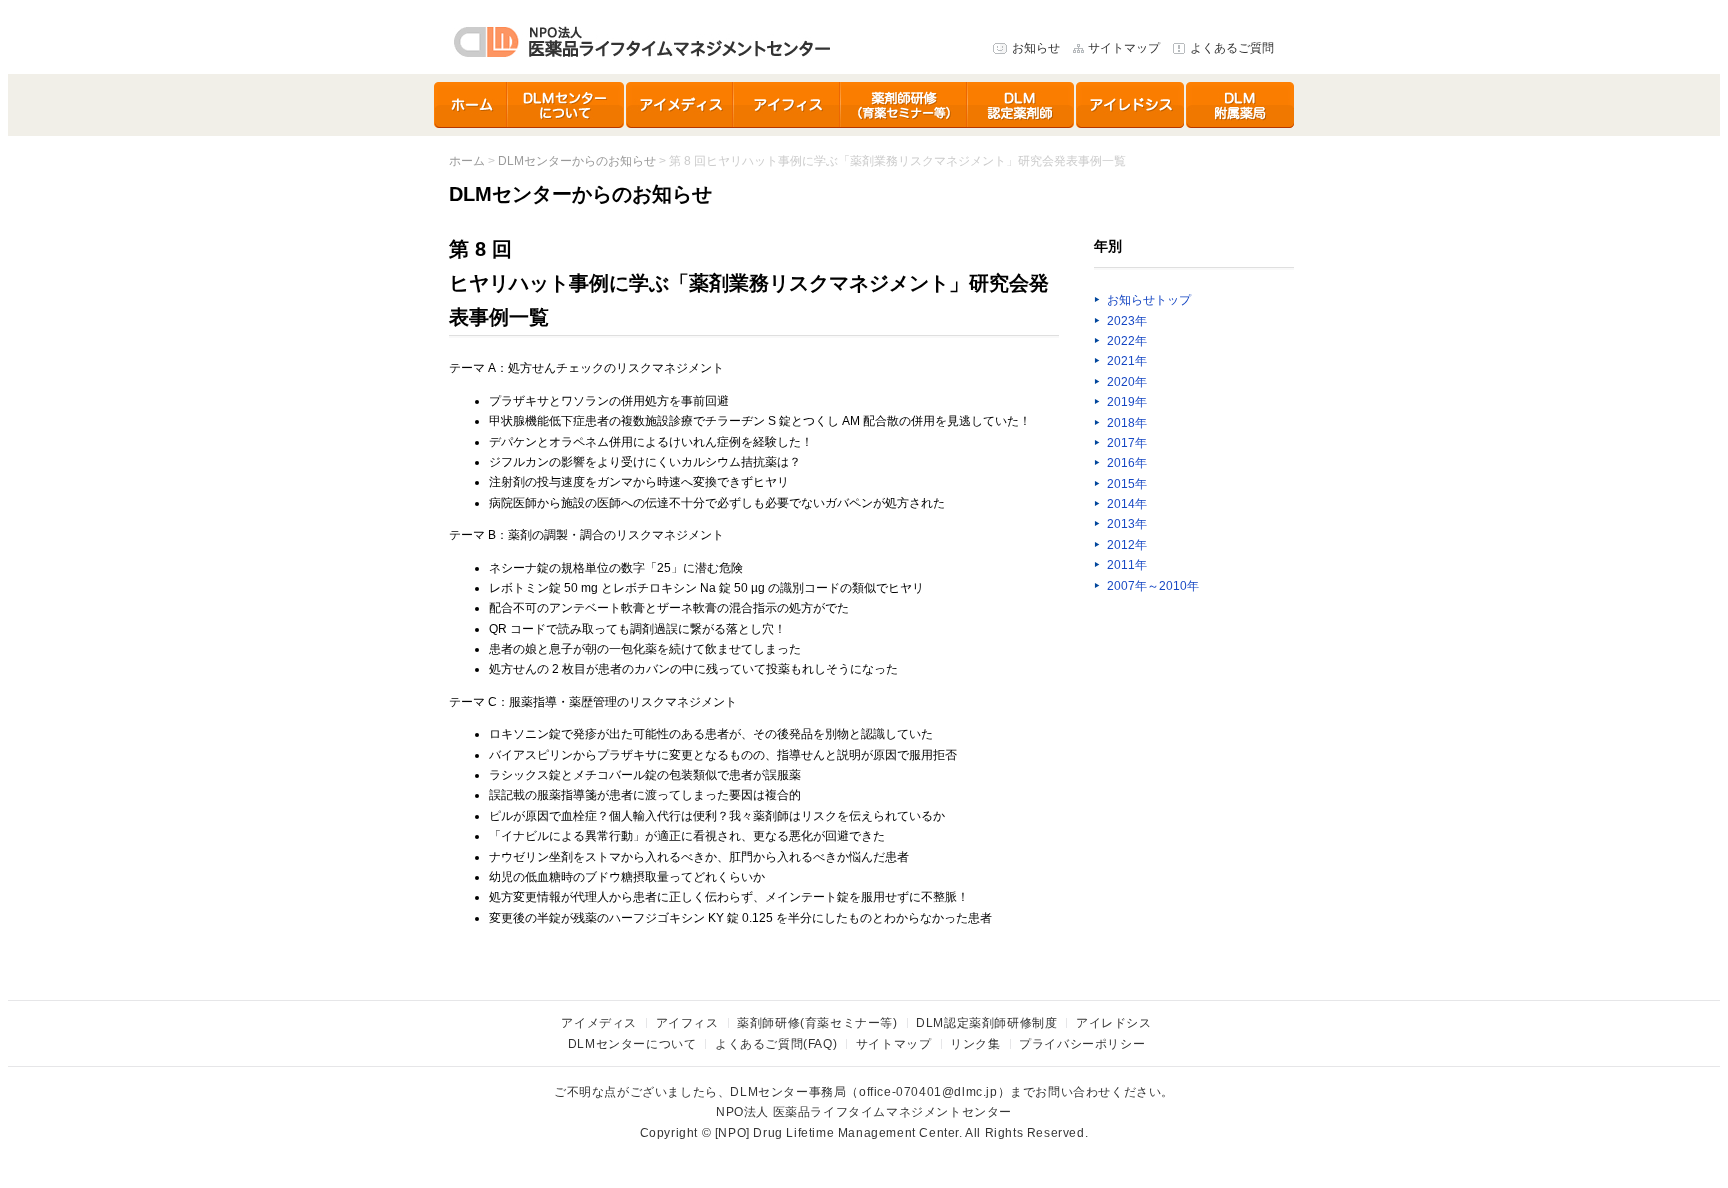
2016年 (1127, 463)
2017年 (1127, 443)
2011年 (1127, 565)
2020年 (1127, 382)
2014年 (1127, 504)
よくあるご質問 (1232, 48)
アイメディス (680, 105)
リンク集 (975, 1044)
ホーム (471, 105)
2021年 (1127, 361)
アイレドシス (1131, 105)
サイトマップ (1124, 48)
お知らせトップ (1149, 300)
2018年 (1127, 423)
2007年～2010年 (1153, 586)
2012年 (1127, 545)
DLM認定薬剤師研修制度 (1022, 105)
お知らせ (1036, 48)
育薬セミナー (904, 105)
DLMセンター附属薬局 (1240, 105)
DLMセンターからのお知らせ (577, 161)
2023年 (1127, 321)
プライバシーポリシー (1082, 1044)
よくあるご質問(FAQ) (776, 1044)
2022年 (1127, 341)
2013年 (1127, 524)
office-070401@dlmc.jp (928, 1092)
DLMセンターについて (567, 105)
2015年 (1127, 484)
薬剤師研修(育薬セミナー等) (817, 1023)
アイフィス (787, 105)
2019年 (1127, 402)
